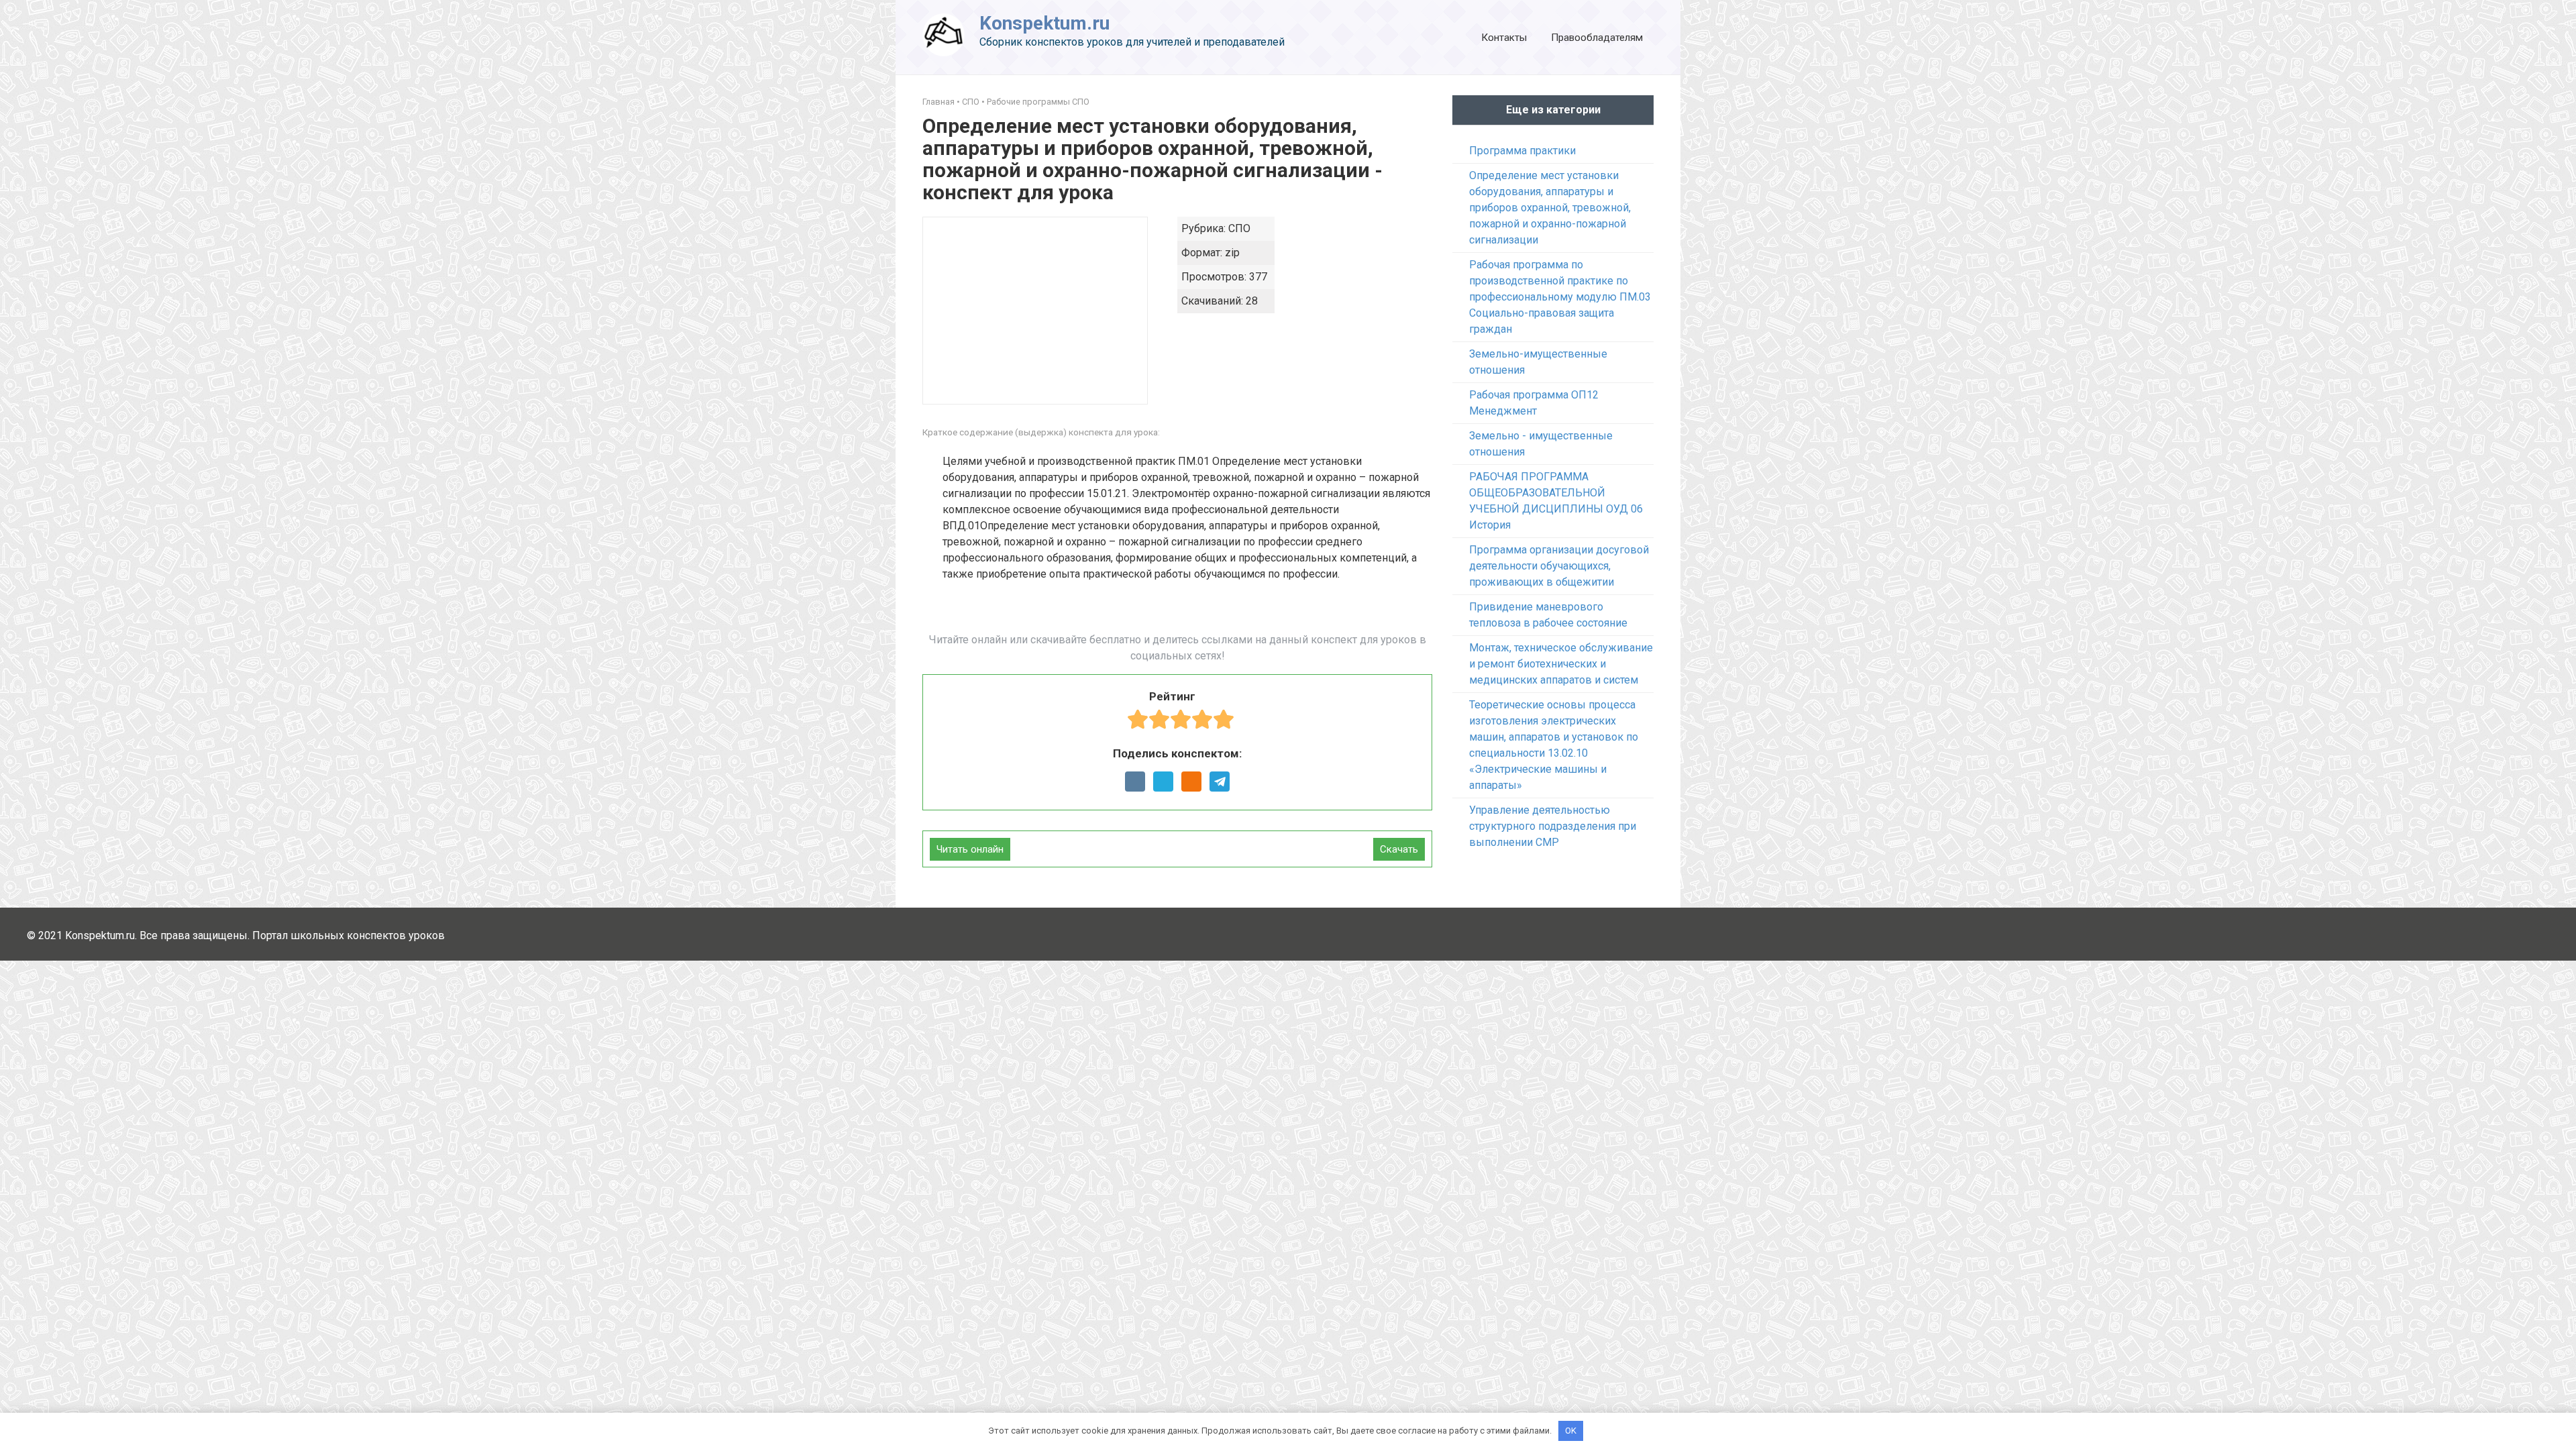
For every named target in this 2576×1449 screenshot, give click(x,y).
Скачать (1399, 849)
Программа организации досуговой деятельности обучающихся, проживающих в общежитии (1559, 566)
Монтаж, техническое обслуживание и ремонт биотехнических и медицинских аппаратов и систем (1561, 664)
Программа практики (1522, 151)
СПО (971, 102)
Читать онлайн (970, 849)
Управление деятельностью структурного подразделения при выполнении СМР (1553, 826)
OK (1571, 1431)
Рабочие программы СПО (1038, 102)
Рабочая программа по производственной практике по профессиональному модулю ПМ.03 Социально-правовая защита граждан (1560, 297)
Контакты (1504, 38)
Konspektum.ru (1044, 23)
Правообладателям (1597, 38)
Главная (938, 102)
